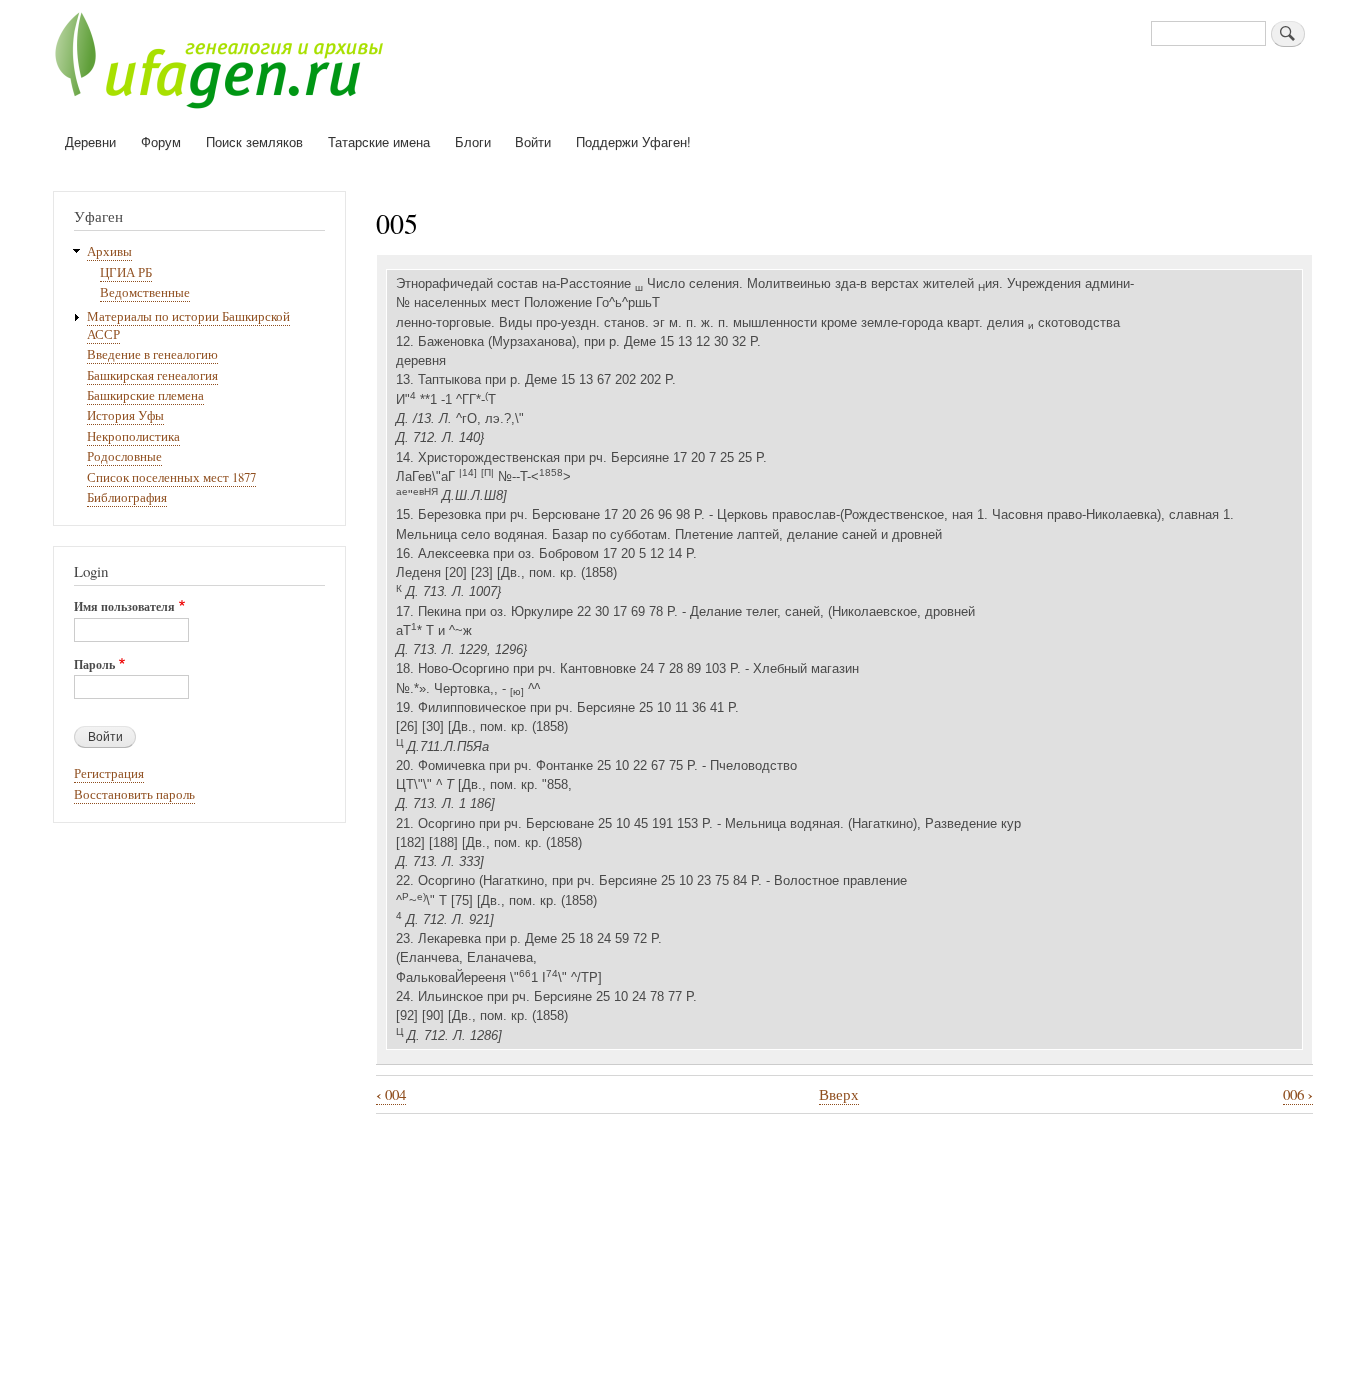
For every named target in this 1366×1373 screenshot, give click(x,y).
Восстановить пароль (134, 794)
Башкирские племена (145, 395)
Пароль (94, 665)
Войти (533, 141)
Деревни (90, 141)
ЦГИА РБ (126, 272)
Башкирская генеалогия (152, 375)
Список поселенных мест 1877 (171, 477)
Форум (161, 141)
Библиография (127, 497)
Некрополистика (133, 436)
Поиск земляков (254, 141)
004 (391, 1094)
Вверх (839, 1094)
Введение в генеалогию (152, 354)
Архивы (109, 251)
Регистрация (109, 773)
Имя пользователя (124, 607)
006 (1298, 1094)
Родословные (124, 456)
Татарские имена (379, 141)
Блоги (473, 141)
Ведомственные (145, 292)
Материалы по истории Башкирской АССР (188, 325)
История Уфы (125, 415)
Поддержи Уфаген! (633, 141)
